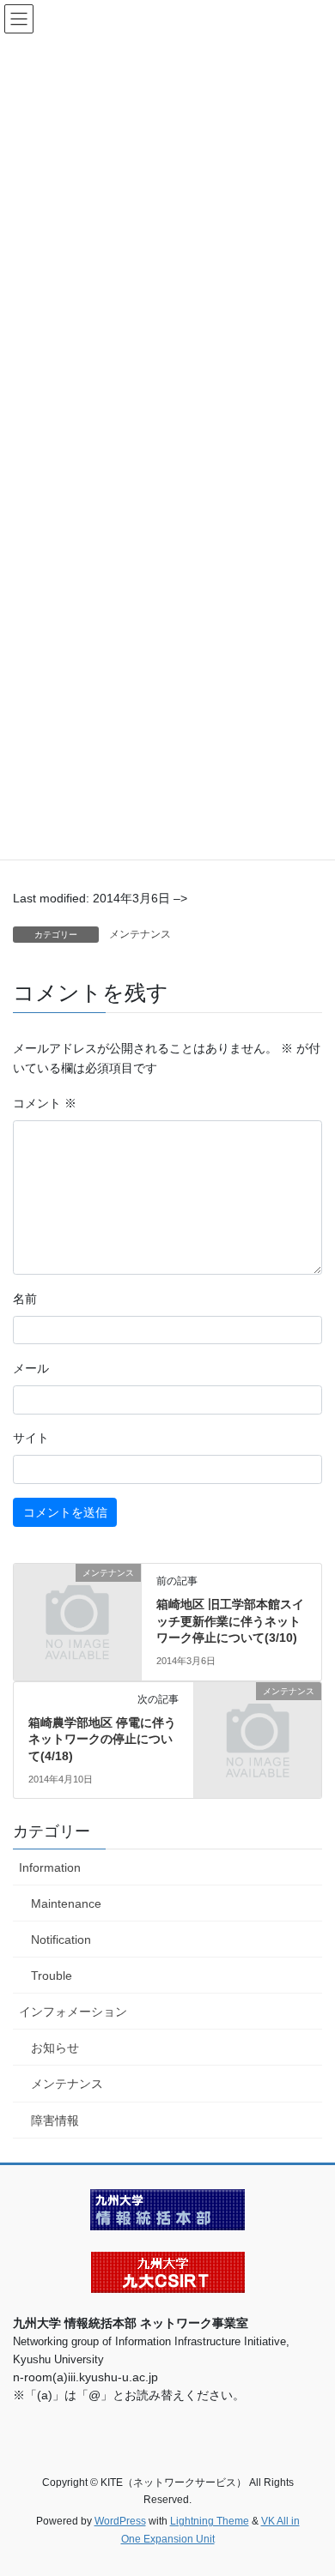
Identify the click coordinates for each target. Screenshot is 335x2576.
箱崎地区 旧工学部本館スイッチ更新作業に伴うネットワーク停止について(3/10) (230, 1621)
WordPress (120, 2521)
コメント (45, 1103)
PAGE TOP (310, 2483)
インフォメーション (73, 2012)
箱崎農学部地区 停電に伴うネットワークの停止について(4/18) (102, 1739)
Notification (61, 1940)
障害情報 (55, 2121)
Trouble (52, 1976)
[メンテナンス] (77, 1602)
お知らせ (55, 2048)
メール (31, 1368)
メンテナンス (140, 934)
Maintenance (66, 1903)
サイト (31, 1438)
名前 (25, 1299)
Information (50, 1867)
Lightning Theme (210, 2521)
